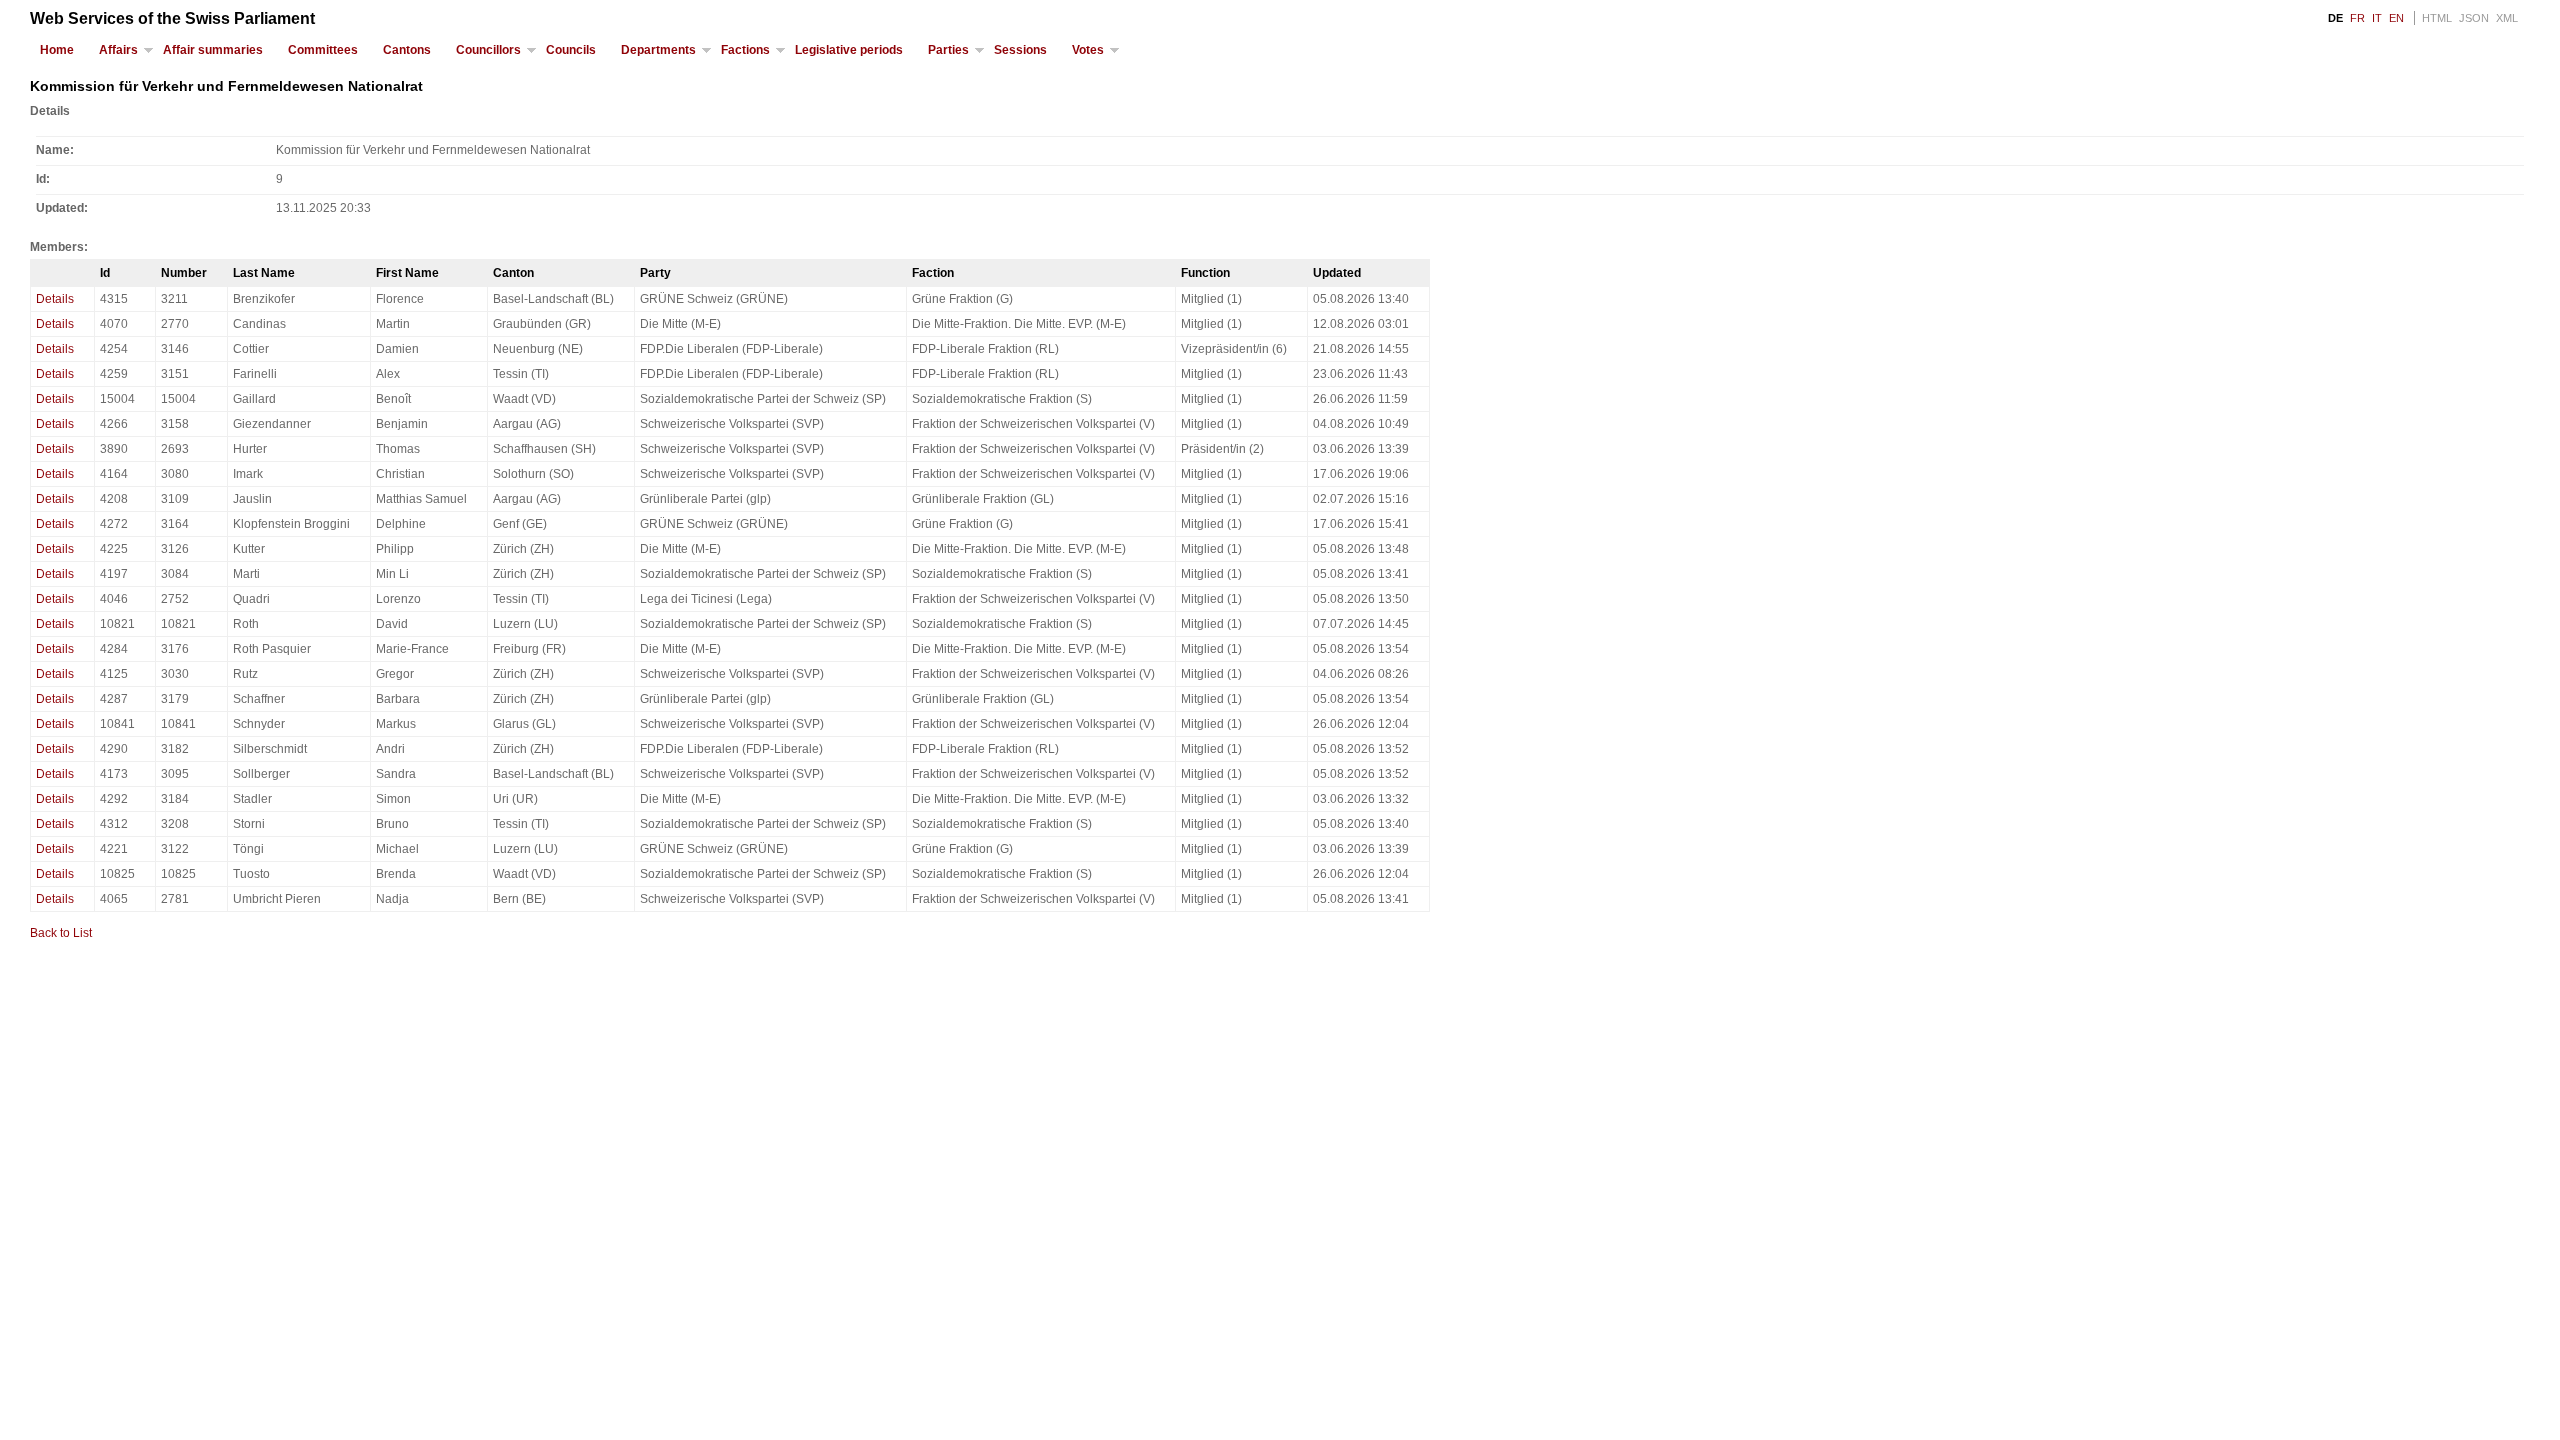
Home (57, 50)
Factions (745, 50)
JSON (2474, 18)
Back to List (61, 933)
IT (2377, 18)
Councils (571, 50)
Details (55, 299)
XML (2507, 18)
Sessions (1020, 50)
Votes (1088, 50)
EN (2396, 18)
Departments (658, 50)
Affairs (118, 50)
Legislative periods (849, 50)
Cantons (407, 50)
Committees (323, 50)
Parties (948, 50)
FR (2357, 18)
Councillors (488, 50)
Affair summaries (213, 50)
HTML (2437, 18)
